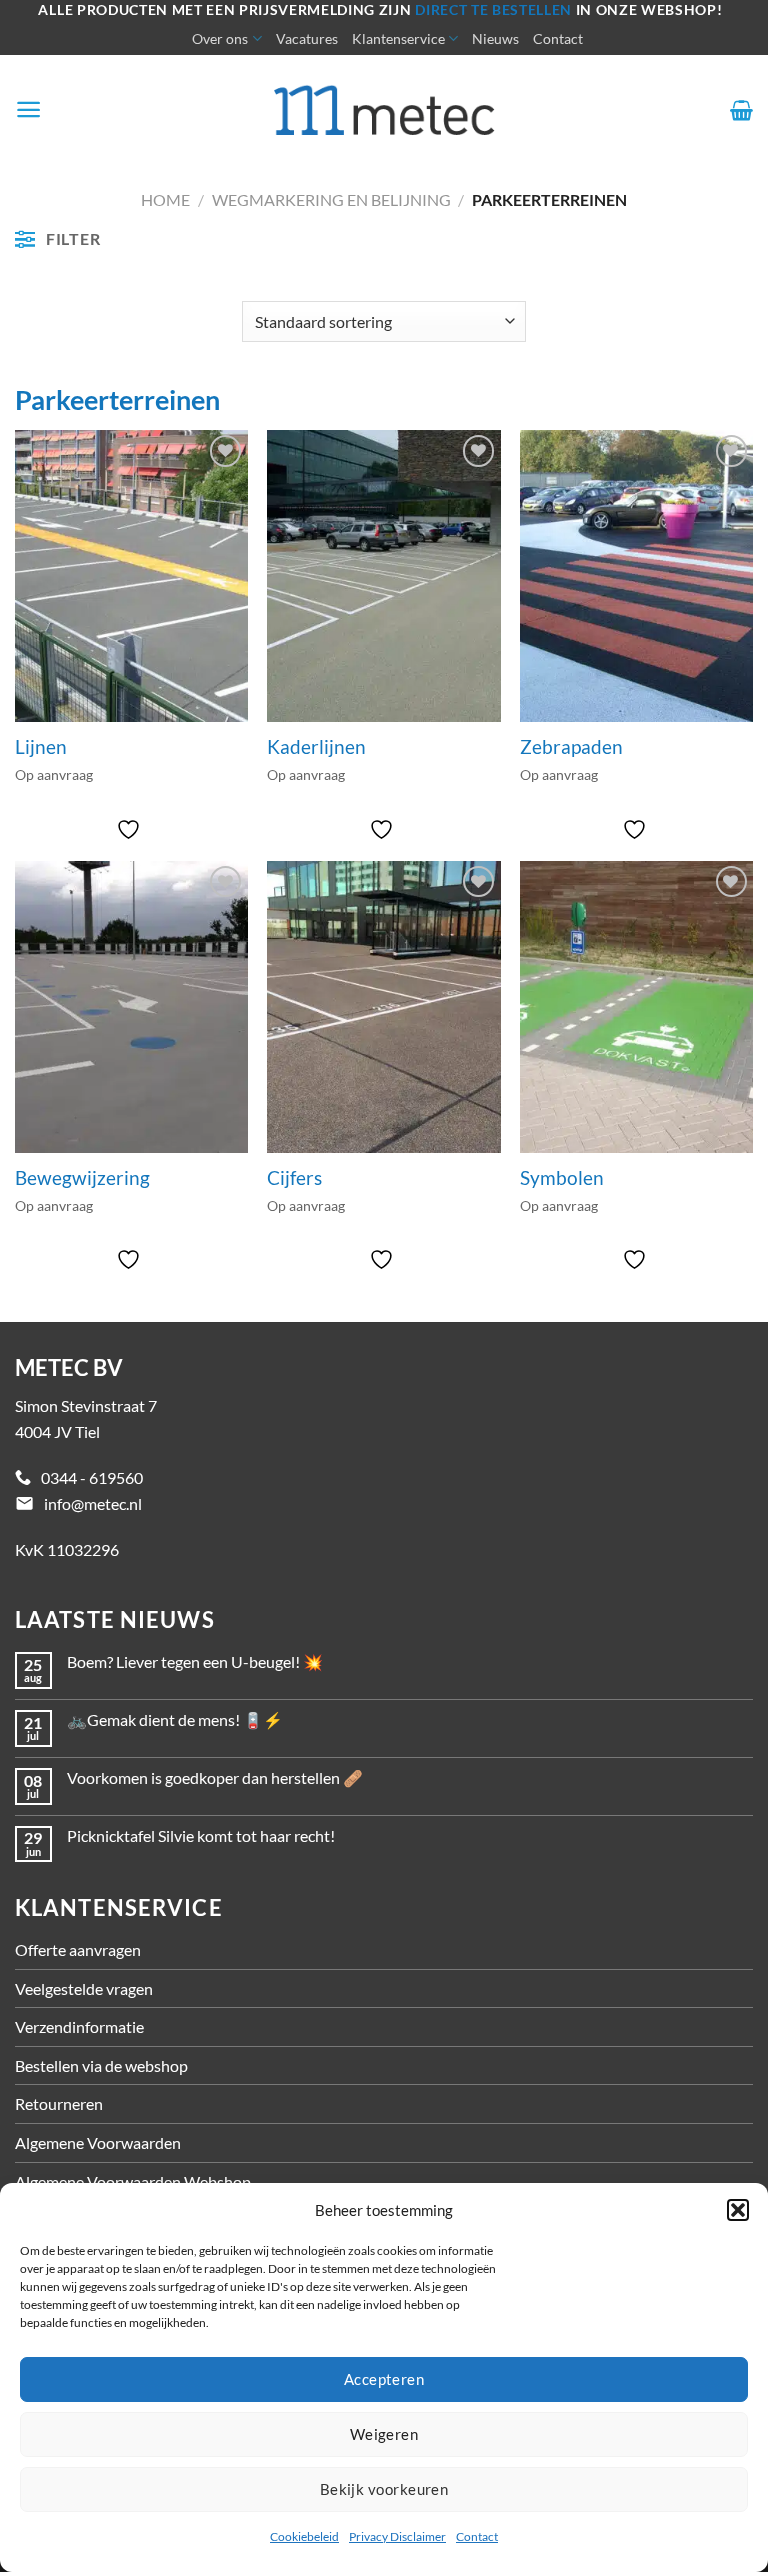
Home (165, 199)
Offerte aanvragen (78, 1949)
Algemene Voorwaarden (98, 2142)
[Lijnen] (131, 575)
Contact (477, 2536)
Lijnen (41, 747)
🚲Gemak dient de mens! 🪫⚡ (175, 1719)
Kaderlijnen (316, 747)
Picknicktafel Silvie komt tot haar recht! (201, 1835)
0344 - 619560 (92, 1477)
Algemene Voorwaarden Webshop (133, 2181)
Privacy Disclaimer (397, 2536)
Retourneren (59, 2103)
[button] (738, 2210)
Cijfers (294, 1178)
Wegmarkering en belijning (331, 199)
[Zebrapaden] (636, 575)
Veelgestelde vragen (84, 1988)
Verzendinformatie (79, 2026)
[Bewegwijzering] (131, 1006)
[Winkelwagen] (741, 110)
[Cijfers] (383, 1006)
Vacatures (307, 38)
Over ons (220, 38)
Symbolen (562, 1178)
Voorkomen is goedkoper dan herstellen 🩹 (215, 1777)
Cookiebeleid (304, 2536)
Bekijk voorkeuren (384, 2489)
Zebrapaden (571, 747)
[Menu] (28, 109)
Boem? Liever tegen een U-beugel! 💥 (195, 1661)
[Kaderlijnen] (383, 575)
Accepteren (384, 2379)
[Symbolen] (636, 1006)
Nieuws (495, 38)
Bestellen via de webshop (101, 2065)
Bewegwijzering (82, 1178)
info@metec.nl (93, 1503)
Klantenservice (398, 38)
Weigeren (384, 2434)
